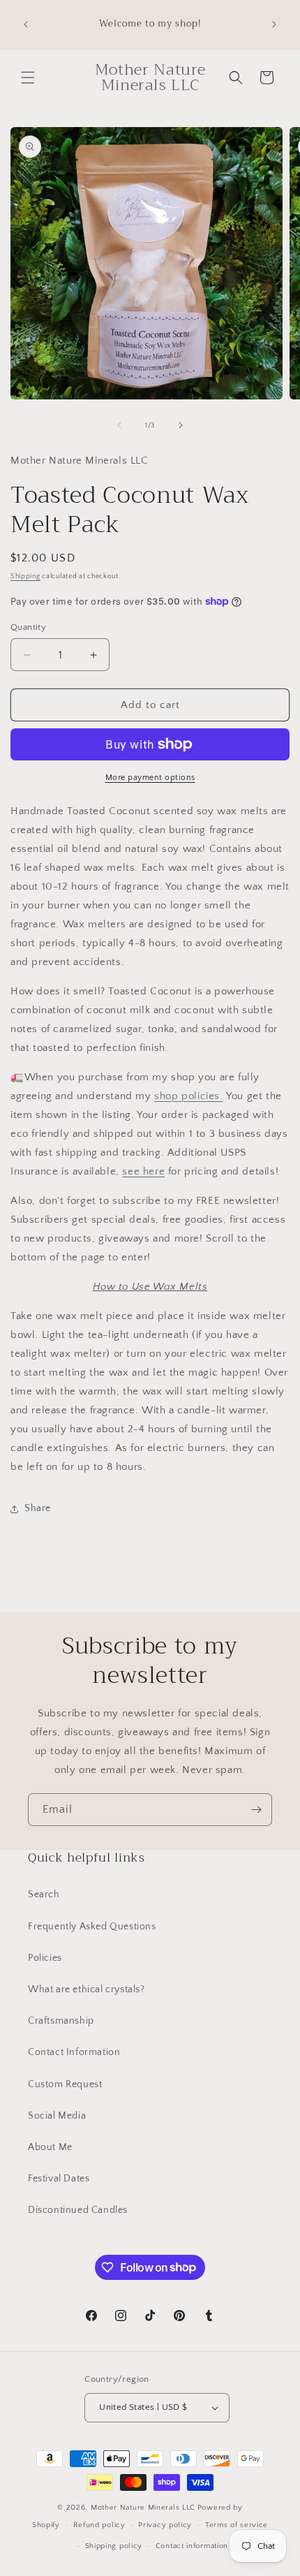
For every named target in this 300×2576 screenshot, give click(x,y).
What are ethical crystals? (87, 1989)
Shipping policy (114, 2546)
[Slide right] (181, 425)
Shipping (25, 576)
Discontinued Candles (78, 2210)
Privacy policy (165, 2525)
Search (44, 1894)
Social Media (57, 2116)
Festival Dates (59, 2179)
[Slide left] (119, 425)
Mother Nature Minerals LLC (143, 2508)
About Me (50, 2147)
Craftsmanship (61, 2021)
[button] (28, 78)
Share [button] (38, 1508)
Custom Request (65, 2084)
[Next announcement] (274, 24)
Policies (45, 1958)
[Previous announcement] (26, 24)
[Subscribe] (256, 1810)
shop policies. (188, 1096)
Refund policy (99, 2525)
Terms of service (237, 2525)
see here (143, 1171)
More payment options (150, 778)
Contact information (192, 2546)
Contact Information (74, 2052)
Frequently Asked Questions (92, 1927)
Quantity (28, 627)
